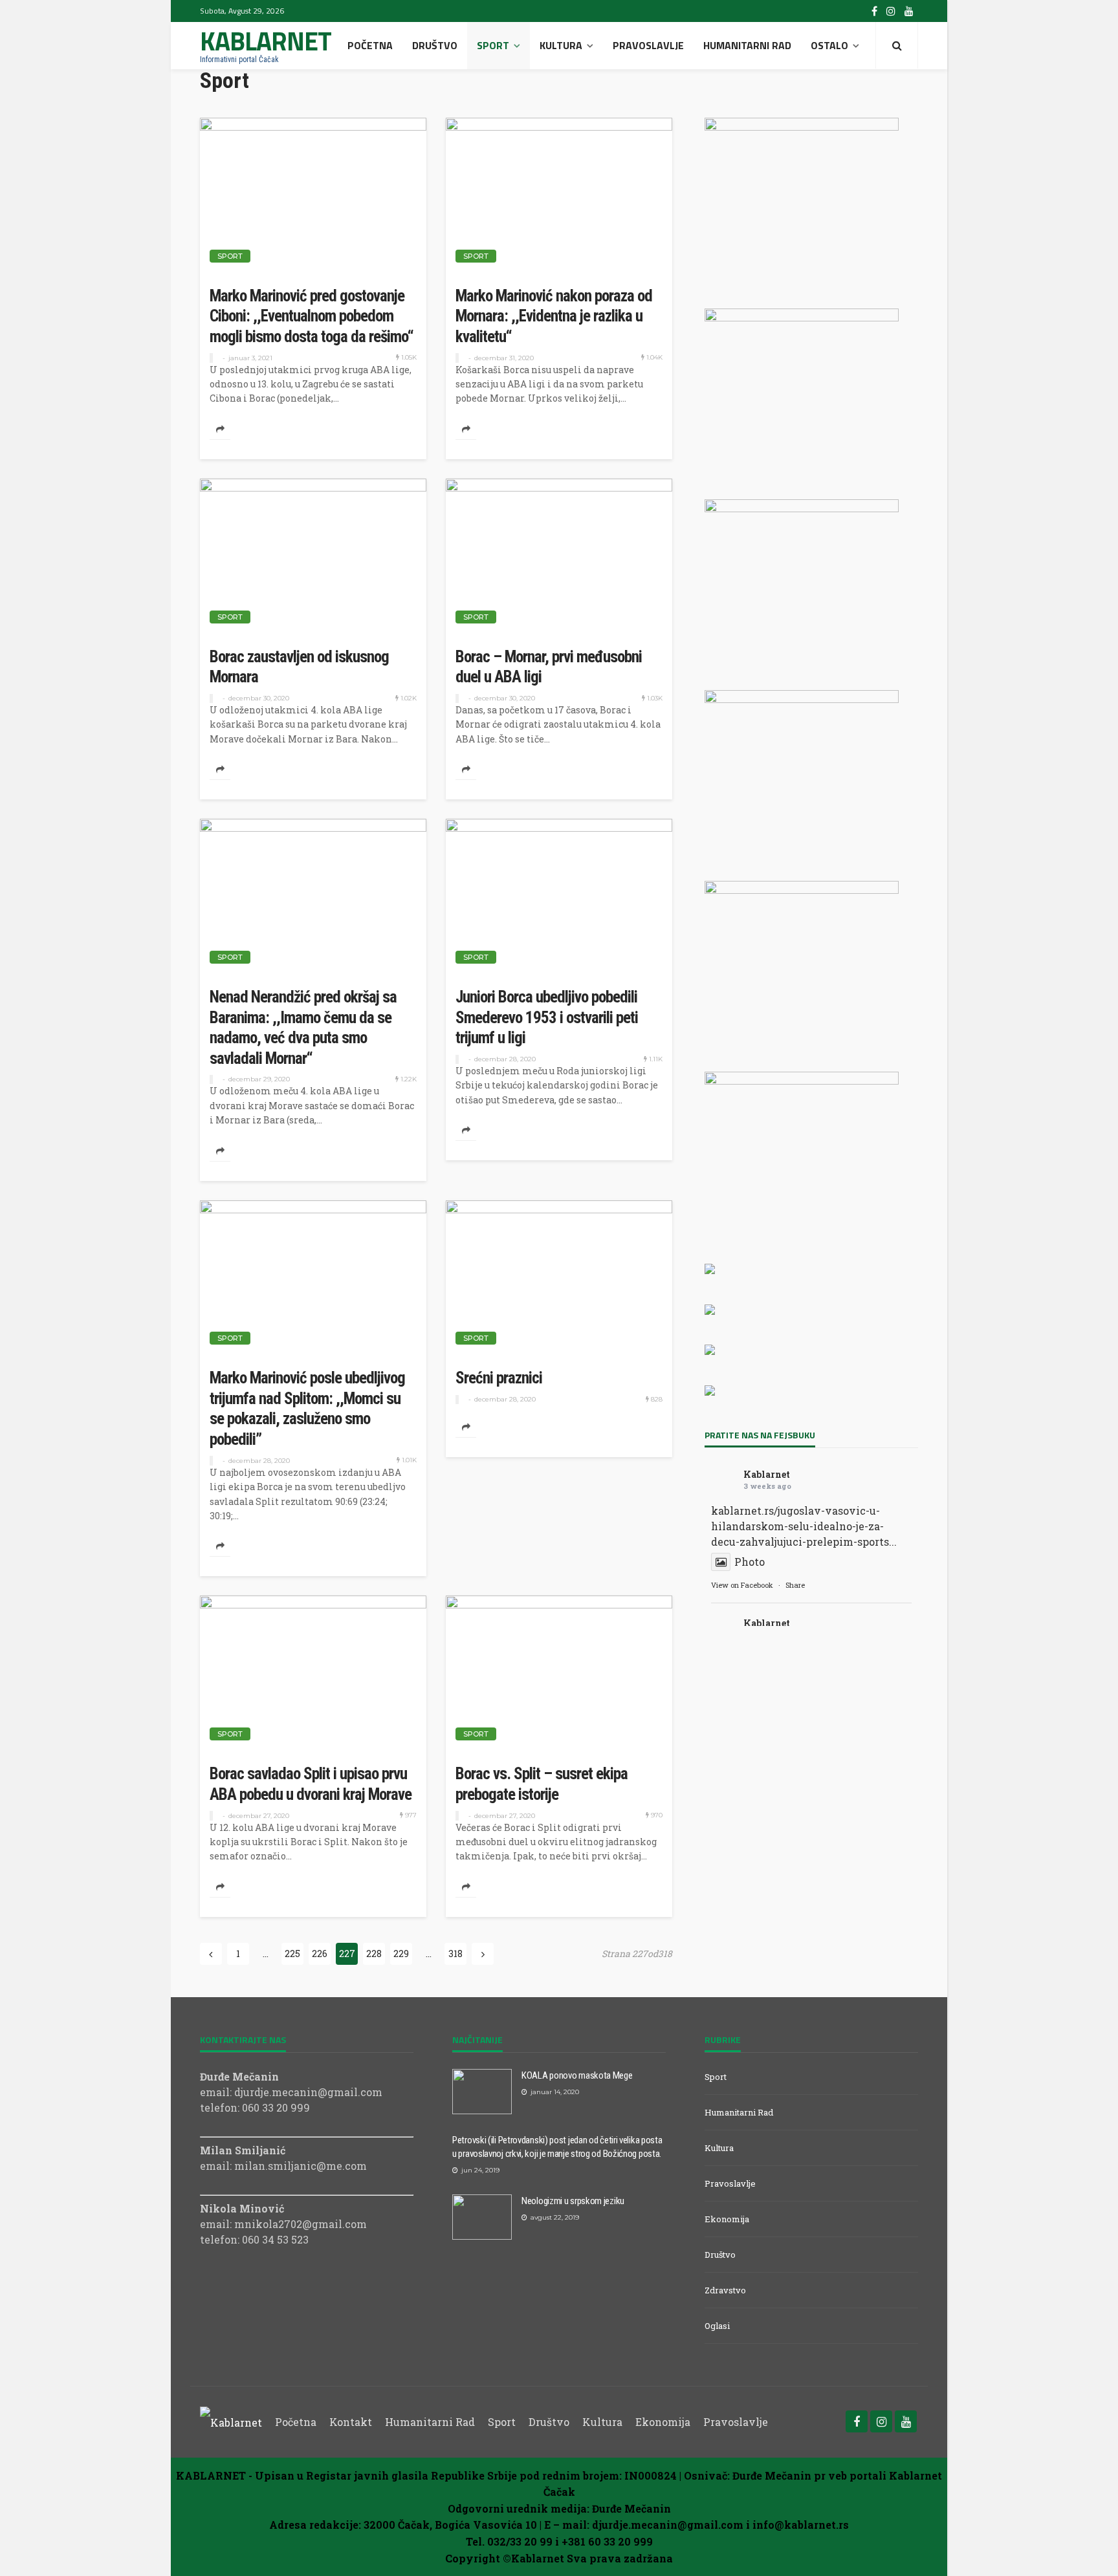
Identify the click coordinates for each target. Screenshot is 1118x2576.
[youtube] (909, 11)
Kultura (561, 45)
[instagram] (891, 11)
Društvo (435, 45)
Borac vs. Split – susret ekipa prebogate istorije (542, 1784)
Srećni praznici (499, 1378)
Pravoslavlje (648, 45)
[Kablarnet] (231, 2422)
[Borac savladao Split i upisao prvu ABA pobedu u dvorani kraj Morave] (313, 1673)
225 (292, 1954)
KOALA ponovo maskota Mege (577, 2075)
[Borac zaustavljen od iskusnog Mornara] (313, 556)
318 (455, 1954)
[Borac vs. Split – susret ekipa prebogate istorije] (559, 1673)
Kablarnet (767, 1474)
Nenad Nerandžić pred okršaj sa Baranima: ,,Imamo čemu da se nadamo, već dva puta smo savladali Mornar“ (303, 1028)
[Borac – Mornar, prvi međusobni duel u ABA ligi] (559, 556)
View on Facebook (742, 1585)
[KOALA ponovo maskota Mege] (482, 2092)
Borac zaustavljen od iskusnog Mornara (299, 667)
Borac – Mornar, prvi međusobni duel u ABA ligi (549, 667)
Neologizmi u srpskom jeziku (573, 2201)
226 (320, 1954)
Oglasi (717, 2326)
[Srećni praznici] (559, 1278)
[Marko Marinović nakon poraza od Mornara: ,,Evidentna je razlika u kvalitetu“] (559, 195)
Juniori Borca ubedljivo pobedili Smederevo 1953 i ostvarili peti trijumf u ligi (547, 1017)
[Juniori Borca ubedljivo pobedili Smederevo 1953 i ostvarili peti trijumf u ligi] (559, 896)
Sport (493, 45)
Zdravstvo (725, 2290)
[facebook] (874, 11)
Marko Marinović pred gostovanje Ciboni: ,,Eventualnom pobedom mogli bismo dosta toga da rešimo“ (312, 316)
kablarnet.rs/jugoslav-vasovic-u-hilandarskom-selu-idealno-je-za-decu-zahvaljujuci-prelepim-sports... (804, 1526)
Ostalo (829, 45)
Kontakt (351, 2422)
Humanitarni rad (747, 45)
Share (795, 1585)
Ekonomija (727, 2219)
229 (401, 1954)
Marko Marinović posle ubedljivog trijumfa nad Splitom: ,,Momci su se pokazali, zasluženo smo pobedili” (307, 1409)
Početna (370, 45)
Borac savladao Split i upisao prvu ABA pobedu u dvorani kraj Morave (311, 1784)
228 (374, 1954)
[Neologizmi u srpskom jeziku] (482, 2217)
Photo (750, 1562)
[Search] (897, 45)
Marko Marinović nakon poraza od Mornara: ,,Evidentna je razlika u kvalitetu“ (554, 316)
